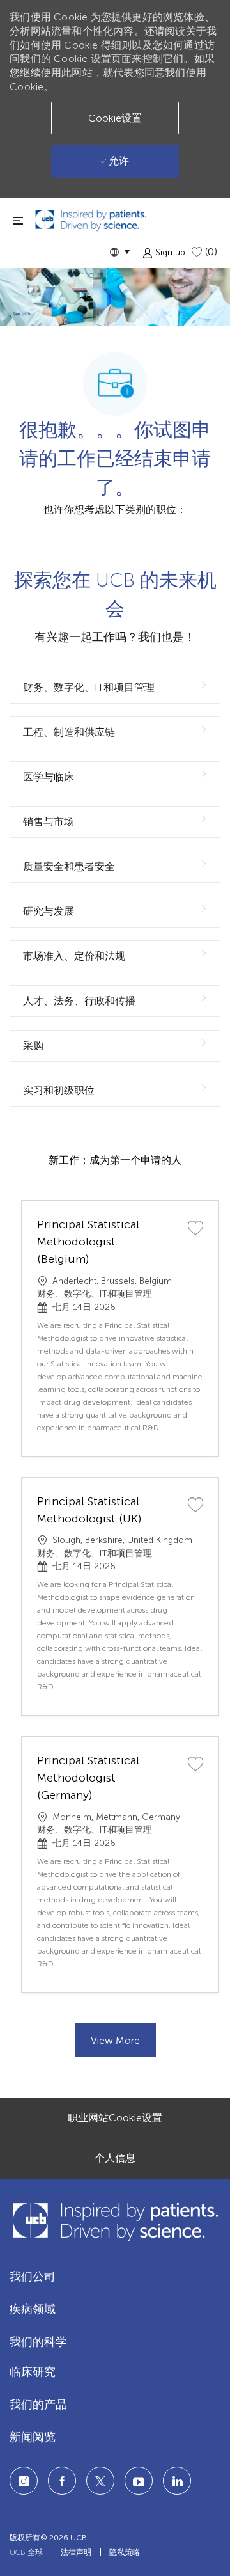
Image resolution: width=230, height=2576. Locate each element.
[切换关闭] (18, 220)
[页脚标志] (115, 2222)
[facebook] (62, 2481)
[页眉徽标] (91, 220)
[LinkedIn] (139, 2481)
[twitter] (100, 2481)
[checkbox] (195, 1227)
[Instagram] (24, 2481)
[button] (119, 252)
